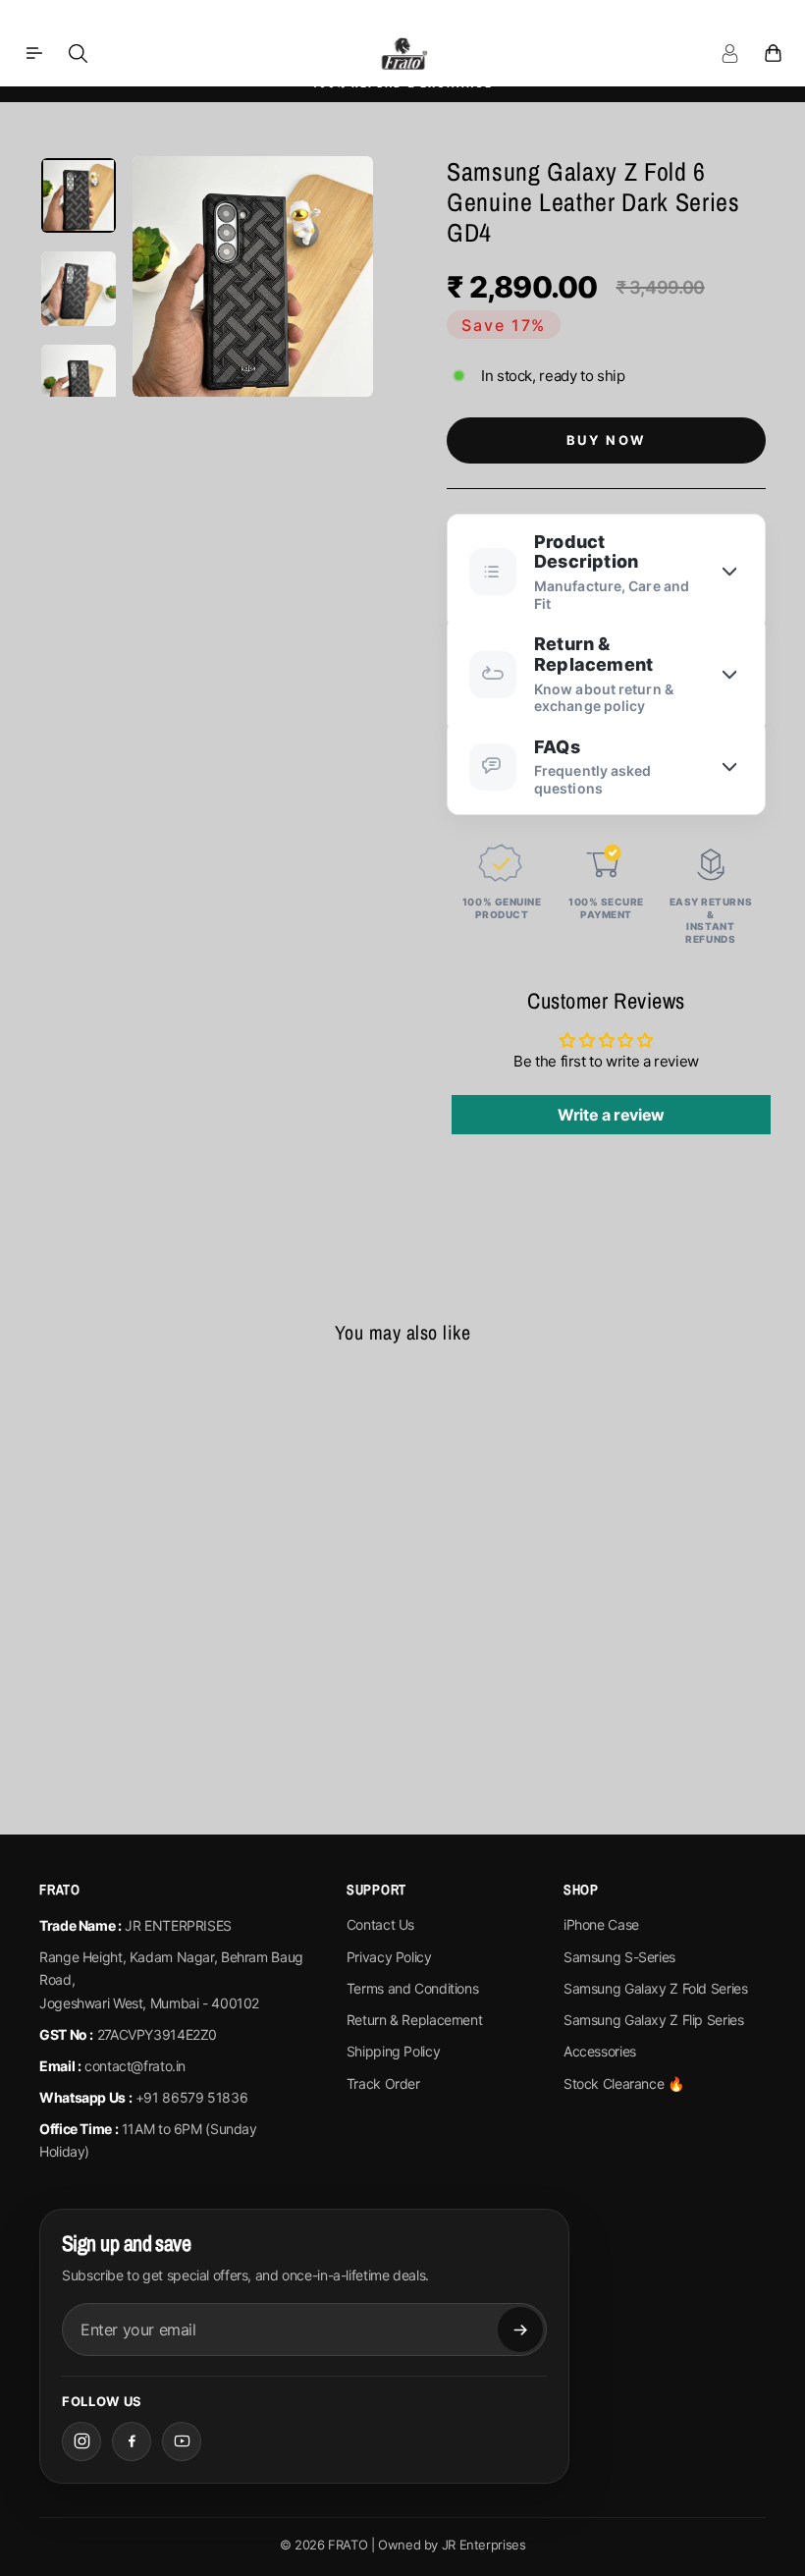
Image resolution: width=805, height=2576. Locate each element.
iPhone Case (601, 1924)
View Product (122, 1695)
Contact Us (380, 1924)
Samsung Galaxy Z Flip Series (654, 2020)
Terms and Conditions (413, 1988)
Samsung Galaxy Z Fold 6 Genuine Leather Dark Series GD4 (122, 1581)
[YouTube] (182, 2441)
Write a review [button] (611, 1115)
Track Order (383, 2083)
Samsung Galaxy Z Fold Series (656, 1988)
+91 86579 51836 (191, 2097)
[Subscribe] (520, 2329)
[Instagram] (81, 2441)
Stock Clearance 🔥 (624, 2083)
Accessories (600, 2051)
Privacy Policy (389, 1957)
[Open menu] (34, 53)
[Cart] (773, 53)
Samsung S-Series (619, 1957)
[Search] (78, 53)
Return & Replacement (415, 2020)
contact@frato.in (135, 2066)
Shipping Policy (393, 2051)
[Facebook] (132, 2441)
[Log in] (729, 53)
